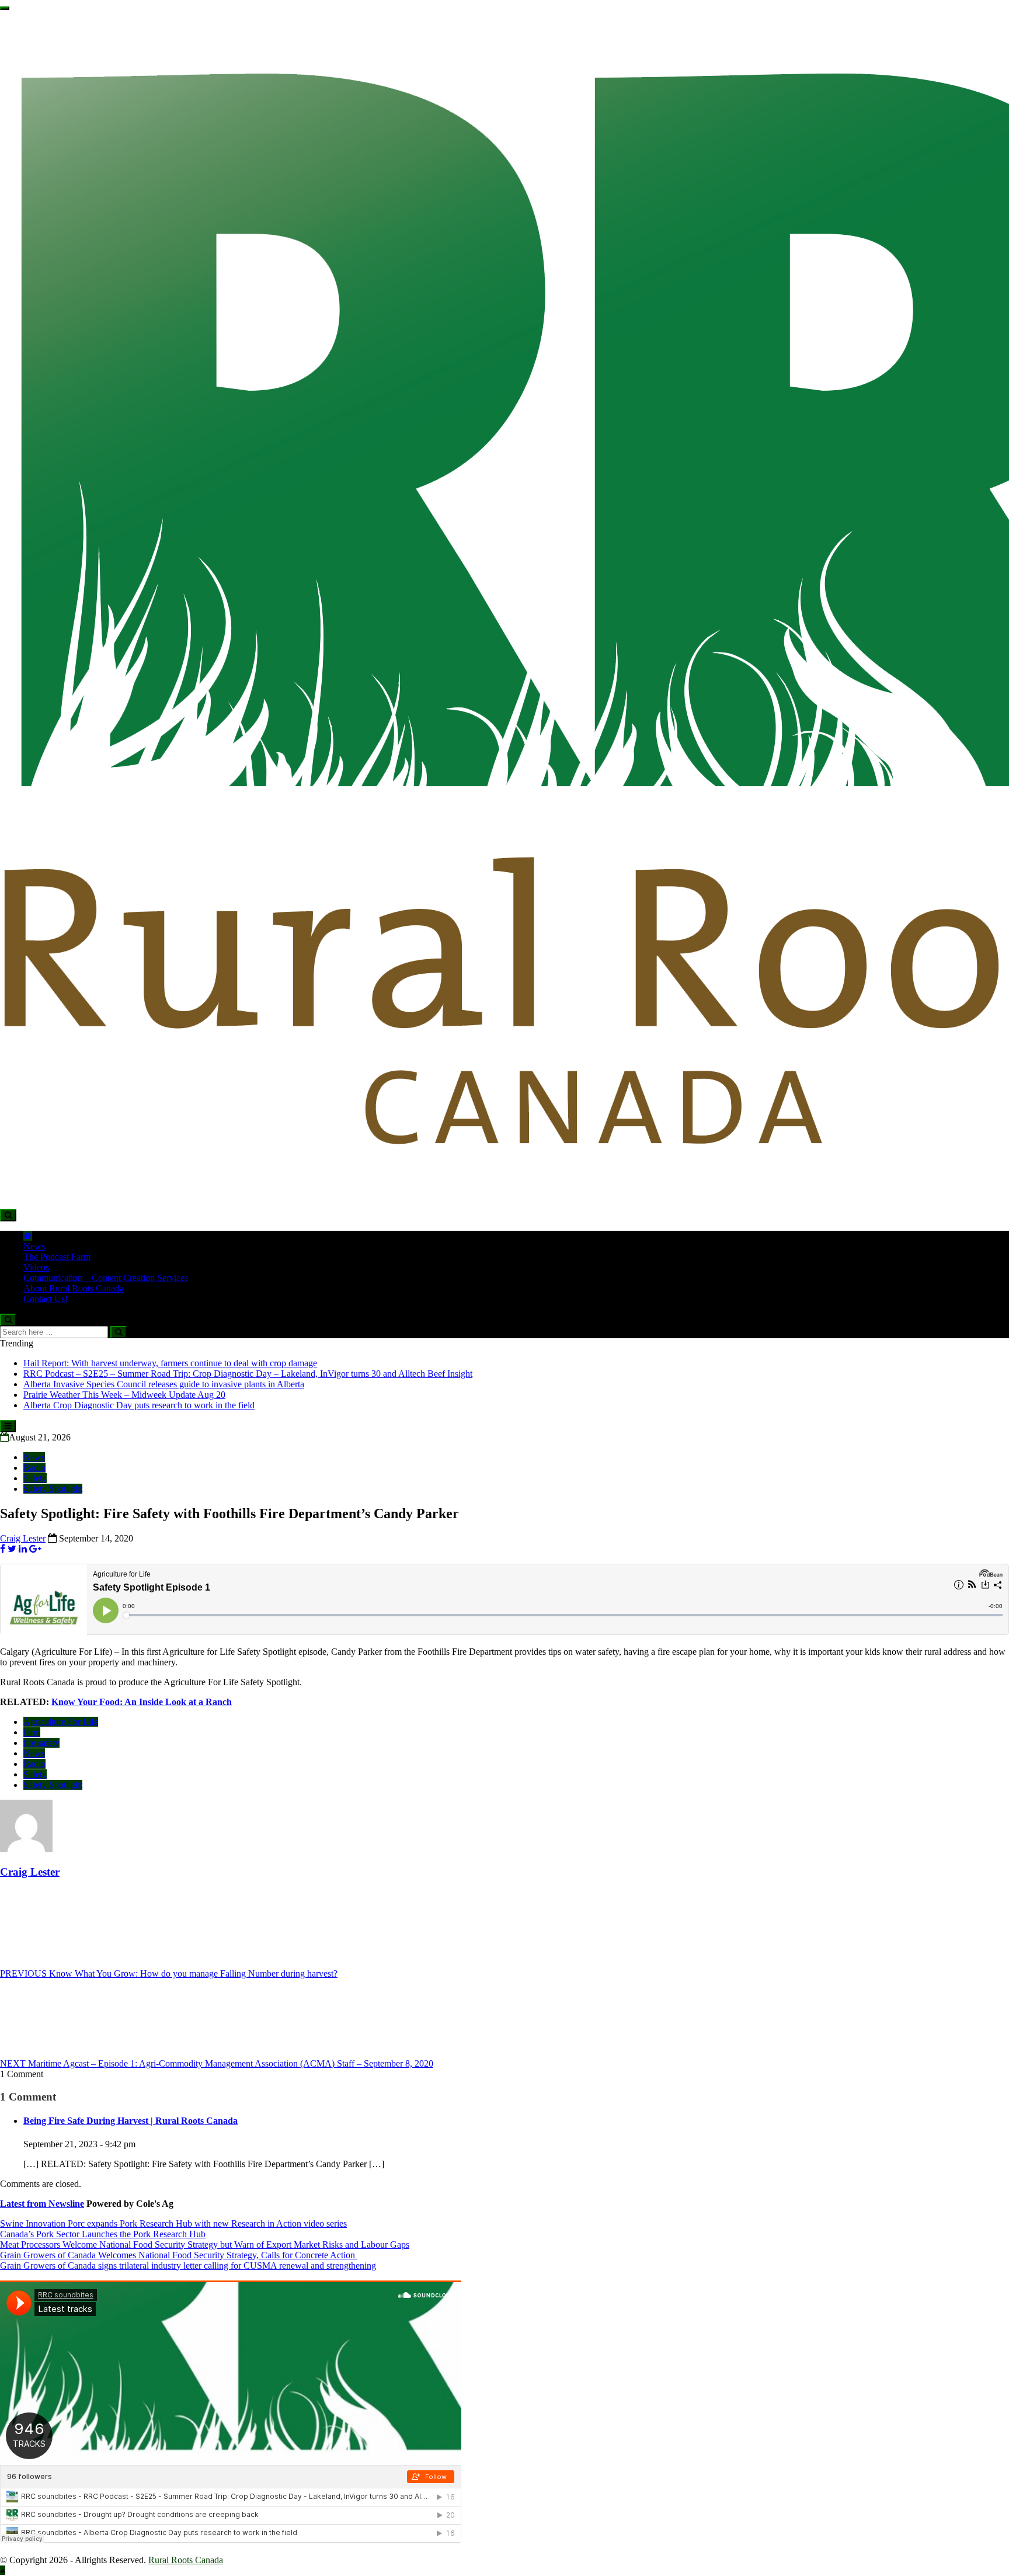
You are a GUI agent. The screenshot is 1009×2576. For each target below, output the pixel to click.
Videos (36, 1267)
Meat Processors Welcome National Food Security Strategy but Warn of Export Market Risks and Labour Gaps (205, 2245)
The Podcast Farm (57, 1257)
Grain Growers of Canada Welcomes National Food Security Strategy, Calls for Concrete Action (179, 2255)
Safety (35, 1478)
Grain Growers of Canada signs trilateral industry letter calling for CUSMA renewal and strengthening (188, 2266)
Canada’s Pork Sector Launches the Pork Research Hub (103, 2234)
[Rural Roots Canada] (28, 1236)
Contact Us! (46, 1299)
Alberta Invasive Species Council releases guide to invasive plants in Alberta (164, 1384)
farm (32, 1732)
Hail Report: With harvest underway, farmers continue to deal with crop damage (170, 1363)
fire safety (41, 1743)
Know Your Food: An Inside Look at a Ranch (142, 1702)
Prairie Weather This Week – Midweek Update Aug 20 (124, 1395)
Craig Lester (23, 1538)
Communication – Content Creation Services (106, 1278)
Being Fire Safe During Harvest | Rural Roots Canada (131, 2121)
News (34, 1246)
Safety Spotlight (53, 1489)
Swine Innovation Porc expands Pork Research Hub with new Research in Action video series (173, 2223)
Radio (34, 1468)
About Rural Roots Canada (74, 1288)
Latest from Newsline (42, 2204)
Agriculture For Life (61, 1722)
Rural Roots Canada (186, 2560)
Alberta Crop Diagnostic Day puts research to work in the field (139, 1405)
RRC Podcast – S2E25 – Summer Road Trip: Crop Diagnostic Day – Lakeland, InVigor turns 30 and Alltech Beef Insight (248, 1374)
